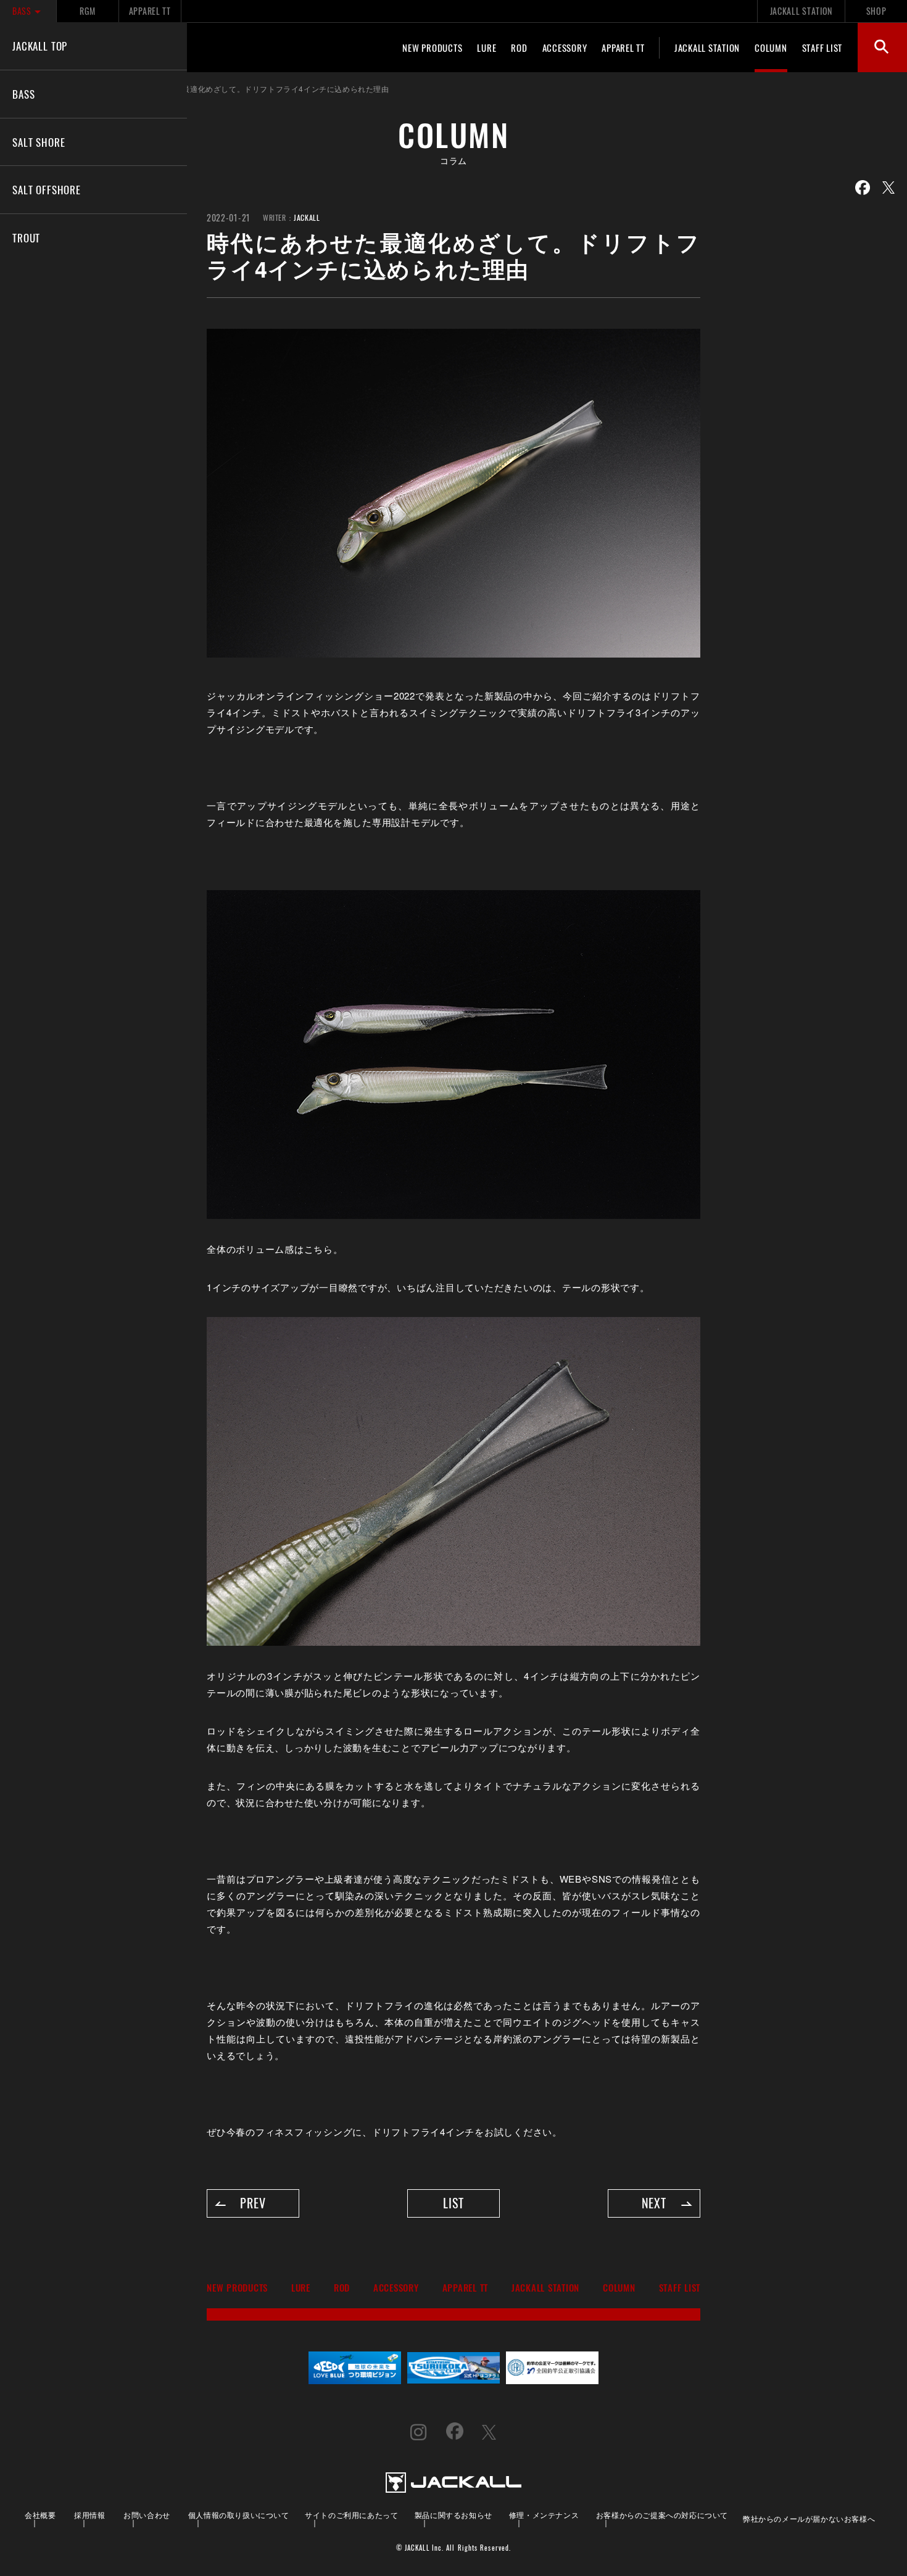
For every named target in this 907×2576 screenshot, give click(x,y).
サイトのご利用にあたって (351, 2515)
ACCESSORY (565, 47)
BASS (22, 11)
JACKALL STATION (801, 11)
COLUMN (771, 47)
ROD (519, 47)
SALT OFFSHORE (47, 189)
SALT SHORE (39, 142)
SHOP (876, 11)
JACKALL (307, 217)
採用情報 (89, 2515)
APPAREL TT (150, 11)
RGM (87, 11)
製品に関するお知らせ (453, 2515)
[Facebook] (863, 188)
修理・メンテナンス (544, 2515)
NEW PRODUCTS (432, 47)
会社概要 (40, 2515)
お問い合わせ (147, 2515)
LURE (487, 47)
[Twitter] (888, 188)
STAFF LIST (822, 47)
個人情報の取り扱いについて (239, 2515)
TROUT (26, 237)
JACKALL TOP (40, 46)
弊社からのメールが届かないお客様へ (809, 2518)
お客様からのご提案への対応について (662, 2515)
